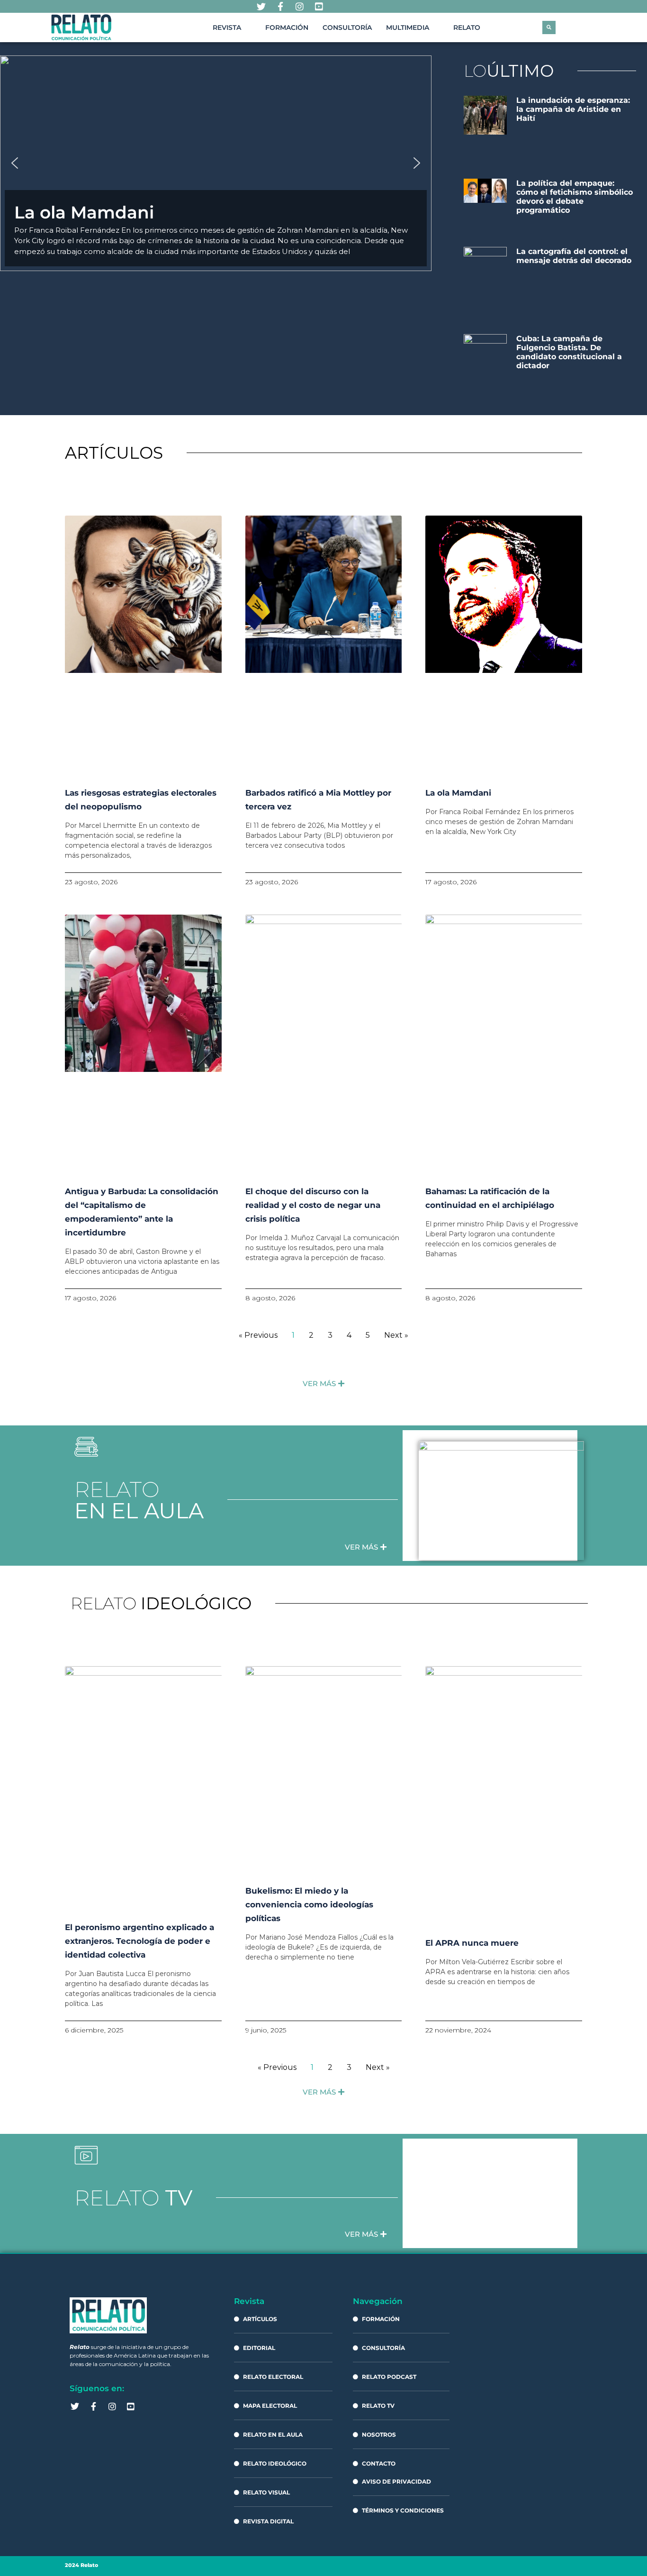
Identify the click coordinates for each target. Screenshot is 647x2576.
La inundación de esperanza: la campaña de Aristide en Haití (573, 109)
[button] (549, 27)
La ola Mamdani (458, 793)
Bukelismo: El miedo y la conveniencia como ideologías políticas (309, 1905)
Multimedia (408, 27)
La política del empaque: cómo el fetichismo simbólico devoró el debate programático (575, 197)
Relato (467, 27)
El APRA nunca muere (472, 1943)
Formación (287, 27)
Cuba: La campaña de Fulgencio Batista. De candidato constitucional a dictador (569, 352)
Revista (227, 27)
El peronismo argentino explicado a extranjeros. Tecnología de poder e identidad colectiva (139, 1941)
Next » (396, 1335)
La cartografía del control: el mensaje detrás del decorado (574, 256)
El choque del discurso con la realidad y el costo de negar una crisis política (313, 1205)
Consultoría (347, 27)
